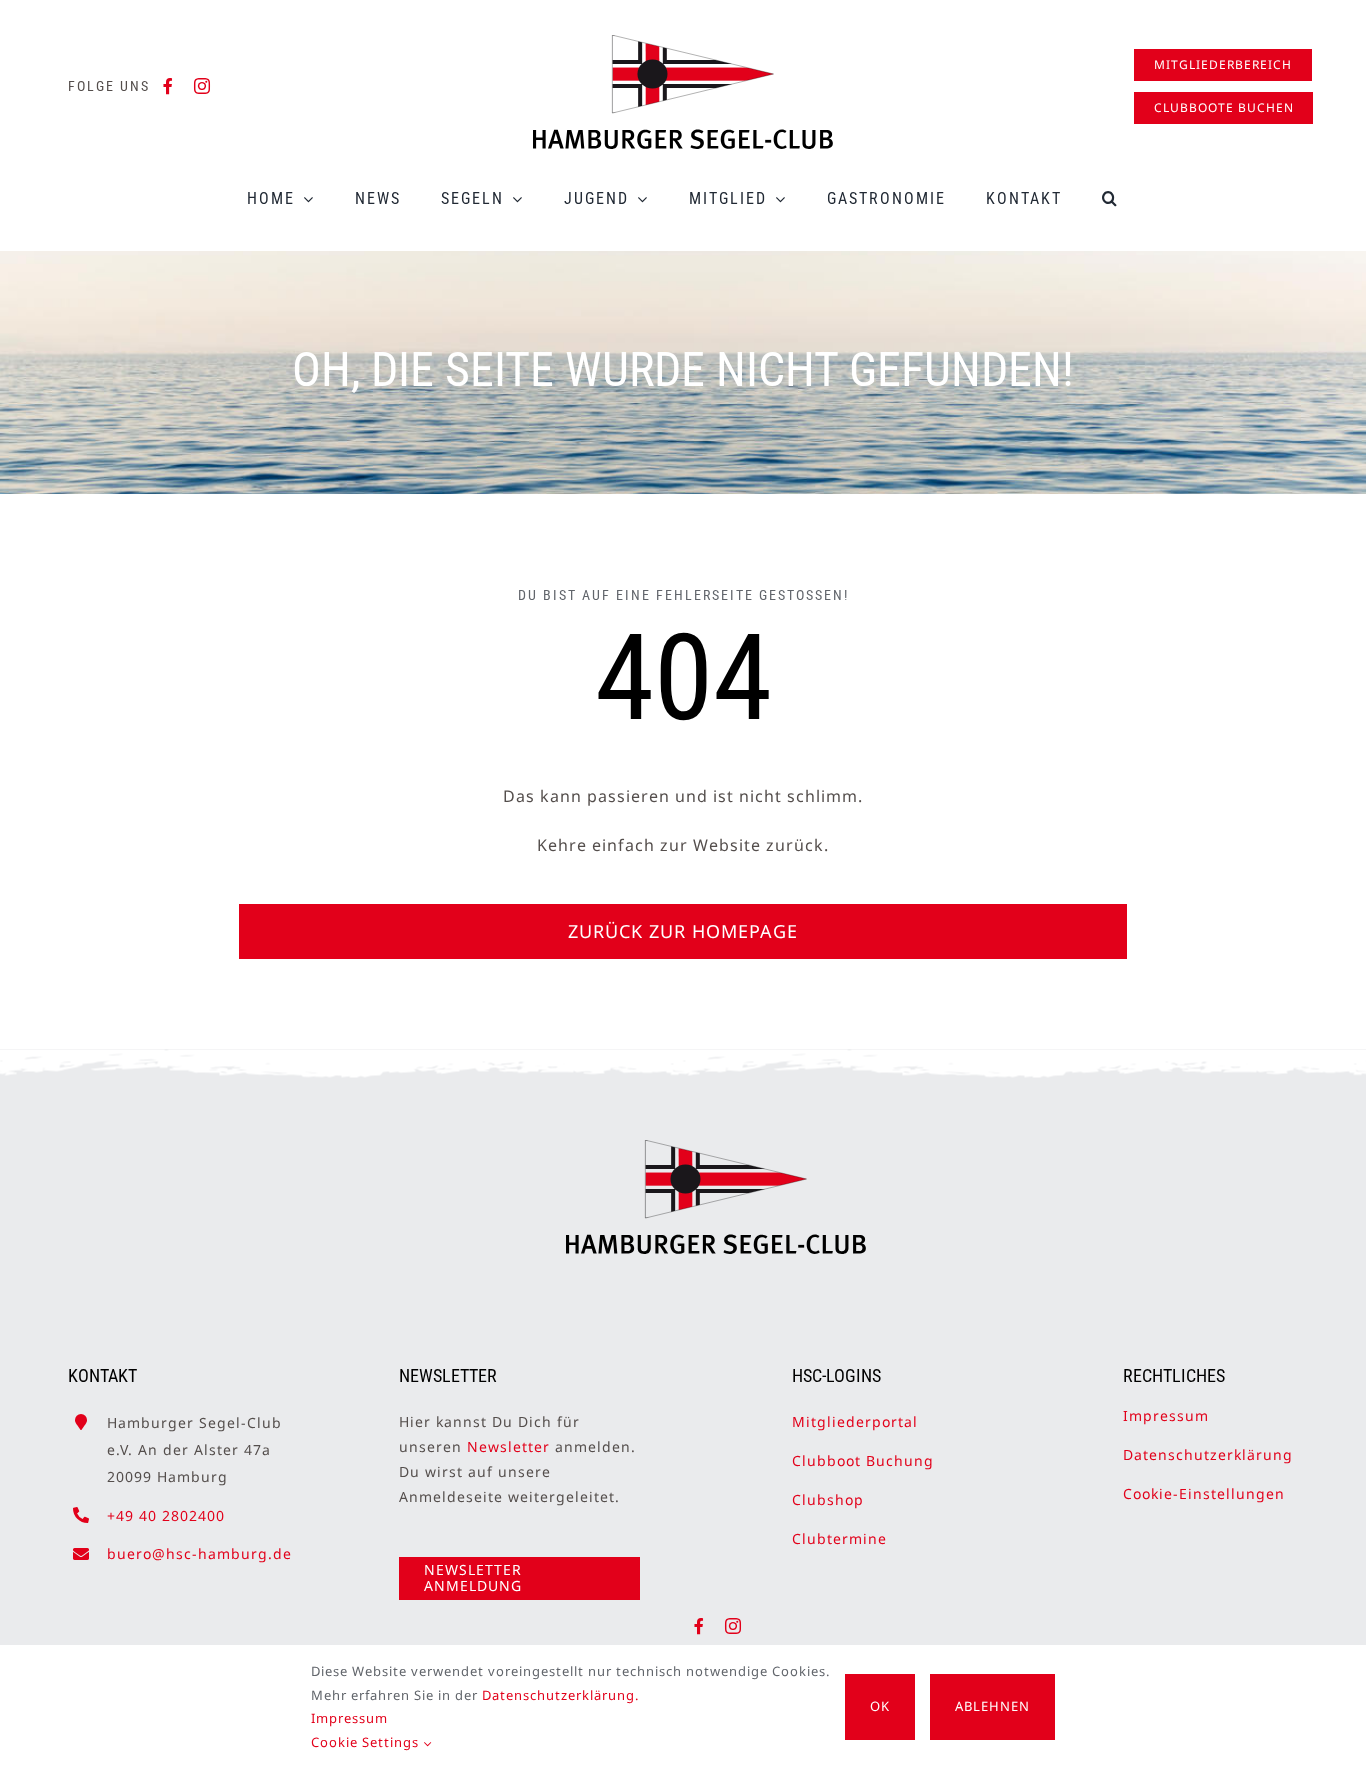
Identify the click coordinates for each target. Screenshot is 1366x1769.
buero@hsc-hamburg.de (199, 1553)
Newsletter (508, 1446)
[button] (1110, 198)
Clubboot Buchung (863, 1460)
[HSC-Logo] (683, 43)
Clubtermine (839, 1538)
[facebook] (168, 86)
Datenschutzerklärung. (560, 1695)
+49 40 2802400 (166, 1515)
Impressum (1166, 1415)
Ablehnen (992, 1706)
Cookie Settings (367, 1742)
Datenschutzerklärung (1208, 1454)
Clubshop (828, 1499)
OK (880, 1706)
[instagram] (202, 86)
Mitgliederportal (855, 1421)
